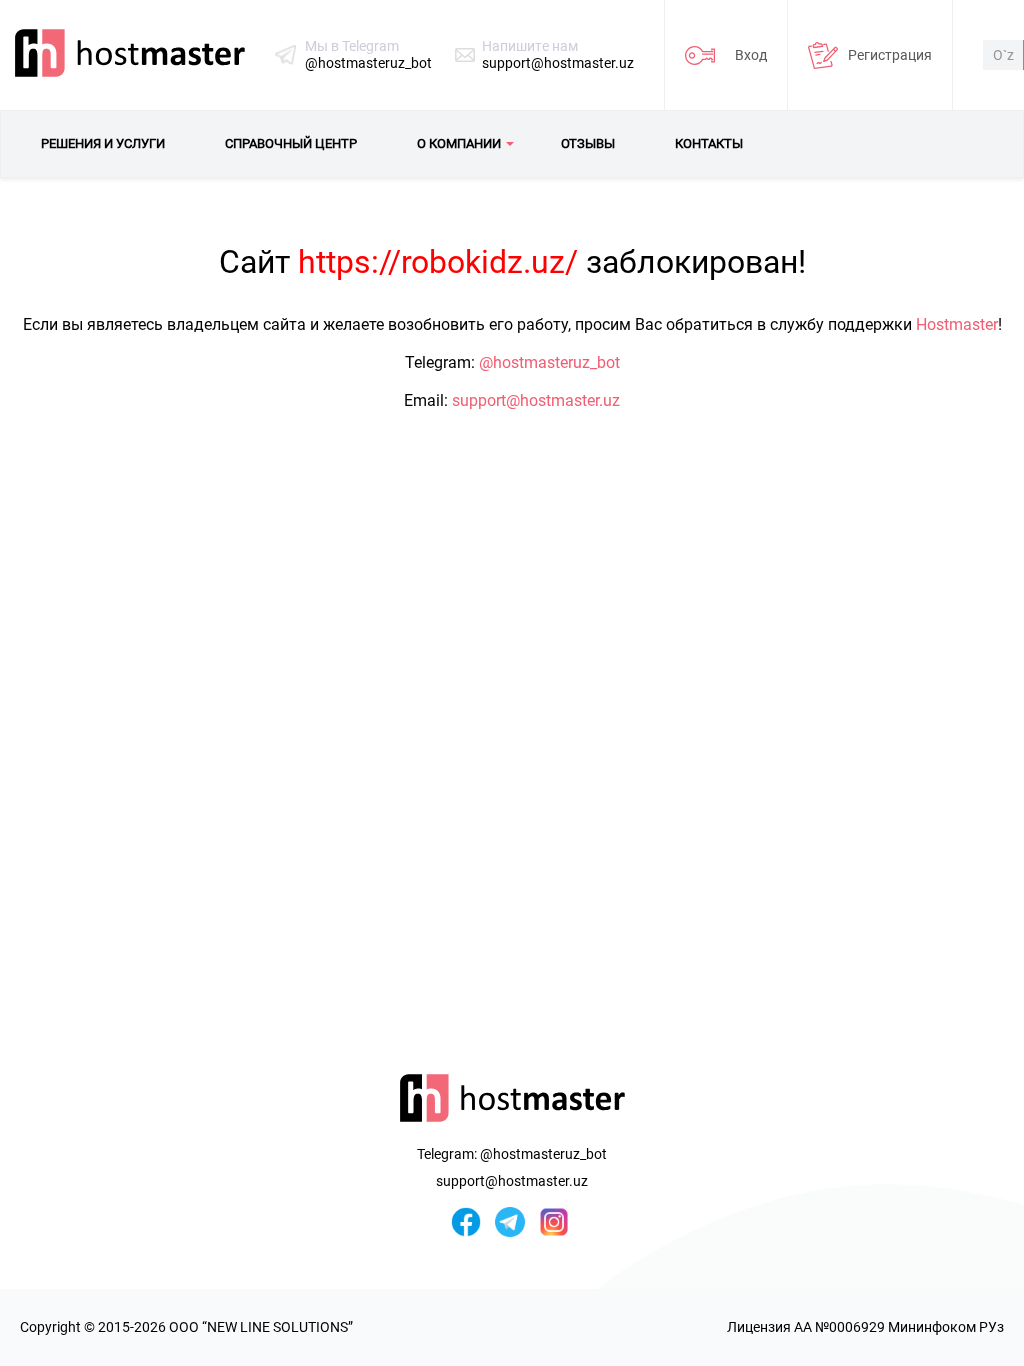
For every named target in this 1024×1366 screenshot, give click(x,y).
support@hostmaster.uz (558, 63)
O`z (1003, 55)
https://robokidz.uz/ (438, 262)
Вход (751, 55)
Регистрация (890, 55)
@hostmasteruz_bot (368, 63)
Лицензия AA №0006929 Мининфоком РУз (865, 1327)
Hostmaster (957, 324)
